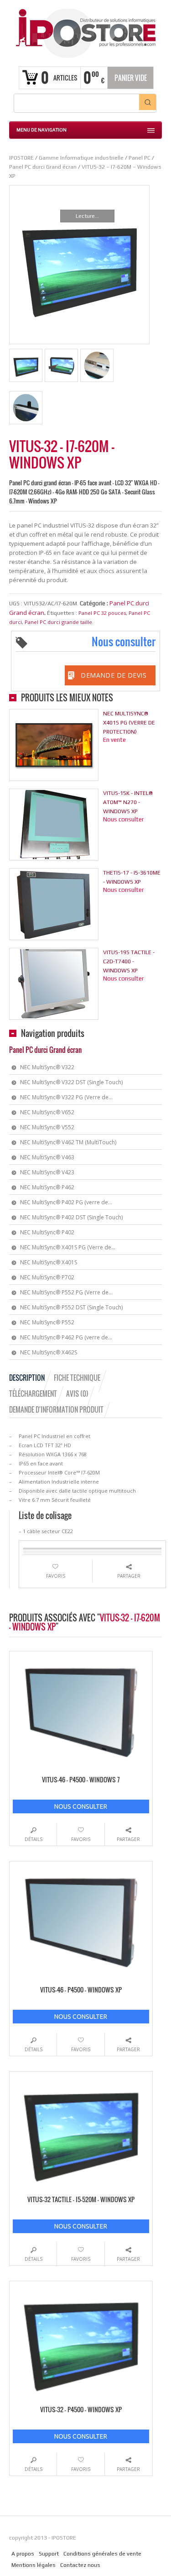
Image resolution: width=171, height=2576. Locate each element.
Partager (129, 1576)
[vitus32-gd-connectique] (97, 365)
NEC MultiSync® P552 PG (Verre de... (66, 1292)
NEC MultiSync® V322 (47, 1067)
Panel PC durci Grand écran (45, 1050)
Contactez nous (80, 2565)
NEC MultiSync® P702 (47, 1277)
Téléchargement (33, 1394)
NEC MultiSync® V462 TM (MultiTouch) (68, 1142)
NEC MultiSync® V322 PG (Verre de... (66, 1097)
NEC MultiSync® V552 (47, 1127)
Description (27, 1378)
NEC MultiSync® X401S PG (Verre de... (68, 1247)
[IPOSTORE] (85, 32)
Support (49, 2554)
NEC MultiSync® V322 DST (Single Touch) (71, 1082)
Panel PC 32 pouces (102, 613)
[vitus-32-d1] (61, 365)
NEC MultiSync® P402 (47, 1232)
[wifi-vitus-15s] (26, 408)
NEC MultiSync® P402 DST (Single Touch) (71, 1217)
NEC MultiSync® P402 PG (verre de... (66, 1202)
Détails (34, 1839)
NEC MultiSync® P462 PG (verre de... (66, 1337)
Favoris (56, 1576)
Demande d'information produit (56, 1409)
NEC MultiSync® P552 (47, 1322)
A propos (23, 2554)
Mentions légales (34, 2565)
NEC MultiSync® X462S (49, 1352)
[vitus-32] (26, 365)
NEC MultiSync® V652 (47, 1112)
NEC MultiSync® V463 (47, 1157)
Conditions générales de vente (102, 2554)
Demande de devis (114, 675)
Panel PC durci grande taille (58, 622)
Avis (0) (77, 1394)
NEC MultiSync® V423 (47, 1172)
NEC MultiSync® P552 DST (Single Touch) (71, 1307)
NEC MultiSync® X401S (49, 1262)
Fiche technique (77, 1378)
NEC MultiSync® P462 (47, 1187)
